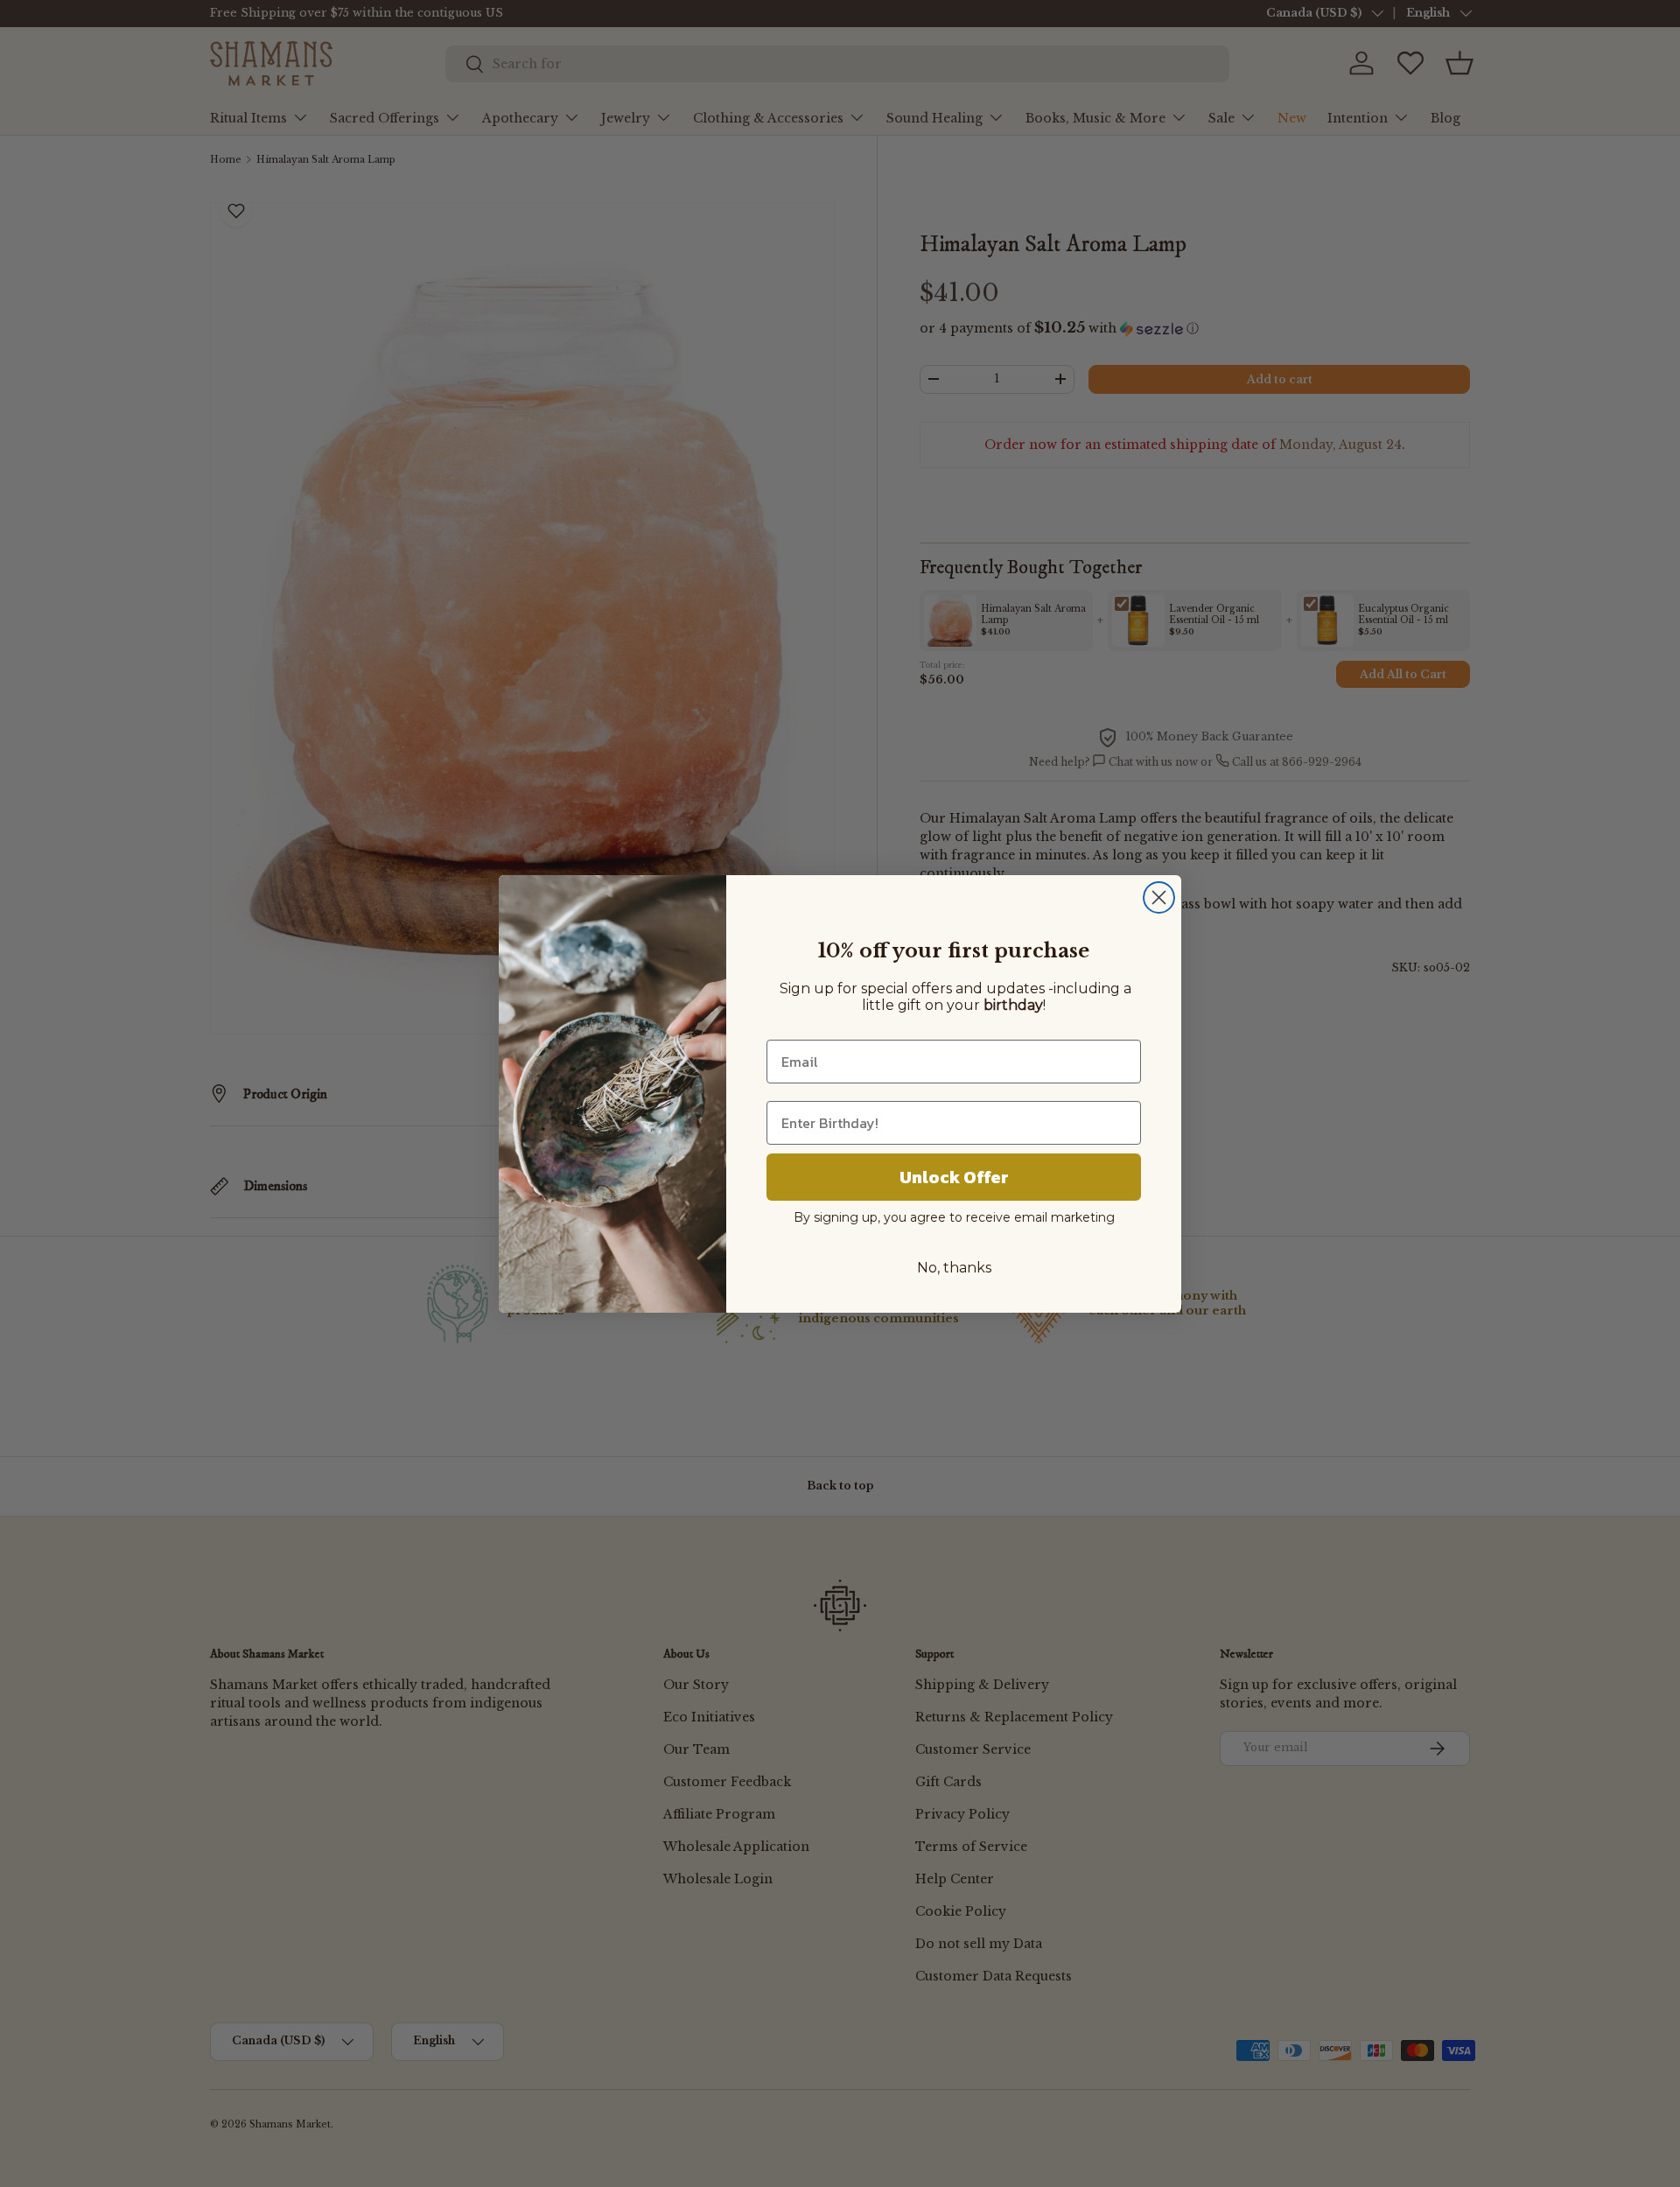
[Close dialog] (1159, 897)
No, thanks (954, 1268)
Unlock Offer (954, 1177)
